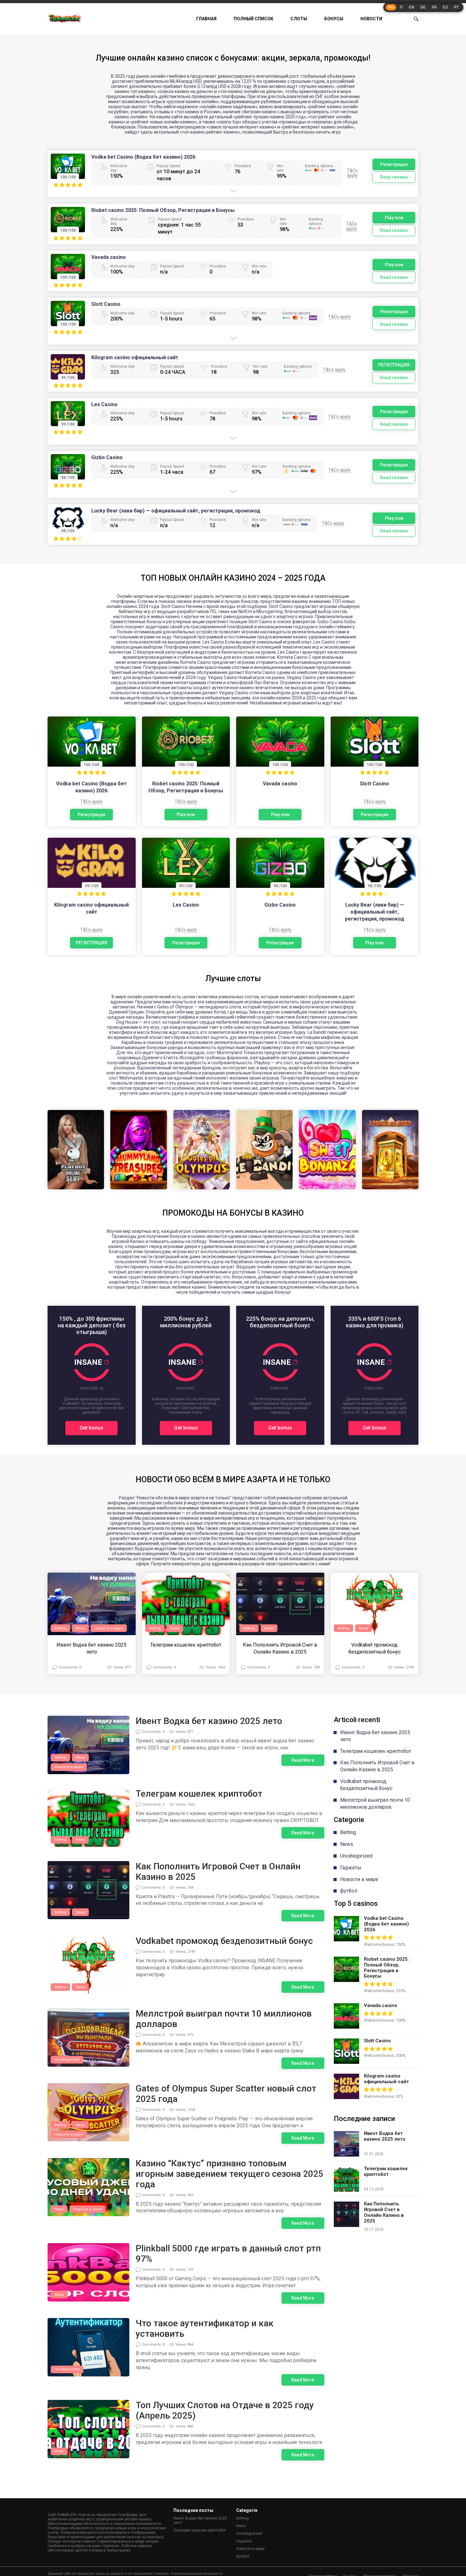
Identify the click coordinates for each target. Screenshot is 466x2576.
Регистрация (394, 164)
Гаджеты (351, 1868)
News (80, 1628)
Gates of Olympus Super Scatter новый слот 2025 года (226, 2094)
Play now (394, 218)
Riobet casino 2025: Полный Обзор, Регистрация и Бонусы (163, 210)
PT (456, 7)
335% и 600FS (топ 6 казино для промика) (375, 1322)
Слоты (299, 19)
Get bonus (91, 1428)
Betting (60, 1628)
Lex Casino (104, 404)
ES (445, 7)
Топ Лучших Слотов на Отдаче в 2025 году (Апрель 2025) (225, 2410)
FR (434, 7)
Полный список (253, 19)
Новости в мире (109, 1628)
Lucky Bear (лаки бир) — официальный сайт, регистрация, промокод (176, 511)
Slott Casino (106, 304)
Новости (371, 19)
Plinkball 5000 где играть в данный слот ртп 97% (228, 2254)
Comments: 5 (164, 1667)
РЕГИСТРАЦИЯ (394, 365)
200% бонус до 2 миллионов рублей (186, 1322)
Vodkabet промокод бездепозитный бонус (375, 1648)
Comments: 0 (70, 1667)
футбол (349, 1891)
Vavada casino (109, 257)
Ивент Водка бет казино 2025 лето (91, 1648)
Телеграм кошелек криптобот (186, 1645)
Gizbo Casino (107, 457)
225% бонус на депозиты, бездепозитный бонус (280, 1322)
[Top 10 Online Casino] (65, 19)
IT (401, 7)
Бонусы (334, 19)
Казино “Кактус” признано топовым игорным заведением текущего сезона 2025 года (230, 2174)
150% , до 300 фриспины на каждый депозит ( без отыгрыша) (92, 1325)
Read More (303, 1760)
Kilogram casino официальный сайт (135, 357)
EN (412, 7)
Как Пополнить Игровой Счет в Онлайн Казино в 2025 (280, 1648)
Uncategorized (67, 2060)
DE (423, 7)
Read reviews (394, 177)
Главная (206, 19)
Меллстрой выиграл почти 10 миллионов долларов (224, 2019)
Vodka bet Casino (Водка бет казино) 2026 (143, 157)
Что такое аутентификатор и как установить (205, 2328)
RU (391, 7)
